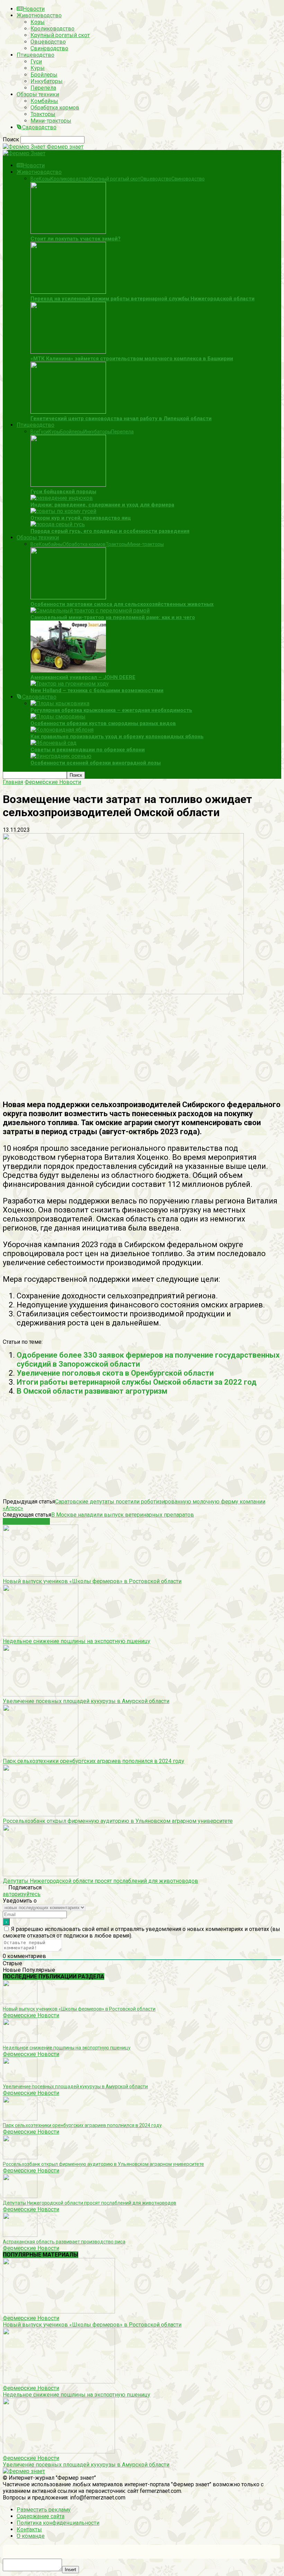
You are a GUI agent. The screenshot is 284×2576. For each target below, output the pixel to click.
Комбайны (44, 101)
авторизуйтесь (22, 1894)
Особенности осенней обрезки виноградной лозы (96, 763)
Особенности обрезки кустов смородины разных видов (103, 723)
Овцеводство (48, 42)
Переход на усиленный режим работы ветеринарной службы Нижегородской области (143, 299)
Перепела (43, 88)
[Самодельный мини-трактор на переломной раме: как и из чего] (90, 611)
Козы (38, 22)
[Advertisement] (142, 1044)
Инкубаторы (47, 81)
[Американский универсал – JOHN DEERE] (68, 671)
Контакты (29, 2529)
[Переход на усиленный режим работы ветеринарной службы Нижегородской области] (68, 292)
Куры (38, 68)
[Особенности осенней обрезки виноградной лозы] (61, 756)
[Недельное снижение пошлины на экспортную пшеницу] (41, 1635)
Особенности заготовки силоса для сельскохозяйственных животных (122, 604)
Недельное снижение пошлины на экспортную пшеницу (77, 1641)
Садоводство (39, 127)
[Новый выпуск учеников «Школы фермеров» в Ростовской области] (41, 1575)
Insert (70, 2570)
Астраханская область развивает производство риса (64, 2242)
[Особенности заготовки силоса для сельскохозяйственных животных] (68, 597)
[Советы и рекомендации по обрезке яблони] (54, 743)
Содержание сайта (41, 2516)
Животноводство (39, 15)
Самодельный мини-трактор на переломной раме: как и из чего (113, 617)
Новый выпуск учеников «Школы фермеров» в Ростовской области (92, 1581)
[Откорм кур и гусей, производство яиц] (63, 511)
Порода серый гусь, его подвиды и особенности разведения (110, 531)
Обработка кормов (55, 108)
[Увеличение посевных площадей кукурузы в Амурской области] (41, 1695)
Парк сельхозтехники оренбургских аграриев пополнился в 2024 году (94, 1761)
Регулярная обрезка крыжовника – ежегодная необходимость (111, 710)
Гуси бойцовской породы (63, 492)
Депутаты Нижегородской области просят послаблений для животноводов (100, 1881)
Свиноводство (49, 48)
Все (35, 179)
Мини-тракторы (51, 121)
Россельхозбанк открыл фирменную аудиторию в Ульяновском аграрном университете (118, 1821)
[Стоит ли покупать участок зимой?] (68, 232)
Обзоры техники (38, 94)
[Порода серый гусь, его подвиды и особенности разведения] (58, 524)
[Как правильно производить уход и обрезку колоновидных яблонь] (62, 730)
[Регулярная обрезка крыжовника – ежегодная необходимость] (60, 703)
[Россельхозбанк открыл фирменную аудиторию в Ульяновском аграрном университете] (41, 1814)
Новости (34, 9)
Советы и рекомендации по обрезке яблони (88, 750)
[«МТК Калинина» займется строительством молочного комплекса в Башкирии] (68, 352)
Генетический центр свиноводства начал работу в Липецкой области (121, 418)
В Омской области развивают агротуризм (92, 1391)
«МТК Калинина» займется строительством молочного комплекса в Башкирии (132, 359)
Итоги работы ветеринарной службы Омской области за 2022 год (137, 1382)
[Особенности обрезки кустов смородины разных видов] (58, 717)
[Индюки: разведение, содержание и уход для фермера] (62, 498)
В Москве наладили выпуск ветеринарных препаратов (123, 1515)
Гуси (36, 61)
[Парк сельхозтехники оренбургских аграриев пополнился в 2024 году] (41, 1754)
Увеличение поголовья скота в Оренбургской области (115, 1373)
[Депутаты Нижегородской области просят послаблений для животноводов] (41, 1874)
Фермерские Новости (31, 2015)
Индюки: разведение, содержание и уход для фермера (102, 505)
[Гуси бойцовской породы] (68, 485)
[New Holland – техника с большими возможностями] (70, 684)
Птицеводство (35, 55)
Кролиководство (52, 29)
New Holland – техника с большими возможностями (97, 690)
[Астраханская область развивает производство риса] (20, 2235)
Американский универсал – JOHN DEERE (83, 677)
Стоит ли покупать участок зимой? (76, 239)
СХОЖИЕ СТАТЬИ (26, 1521)
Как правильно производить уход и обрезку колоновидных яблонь (117, 736)
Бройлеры (44, 75)
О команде (31, 2536)
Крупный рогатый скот (60, 35)
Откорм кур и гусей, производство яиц (81, 518)
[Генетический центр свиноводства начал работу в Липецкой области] (68, 412)
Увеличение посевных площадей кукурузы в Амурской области (86, 1701)
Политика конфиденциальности (58, 2523)
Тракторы (43, 114)
